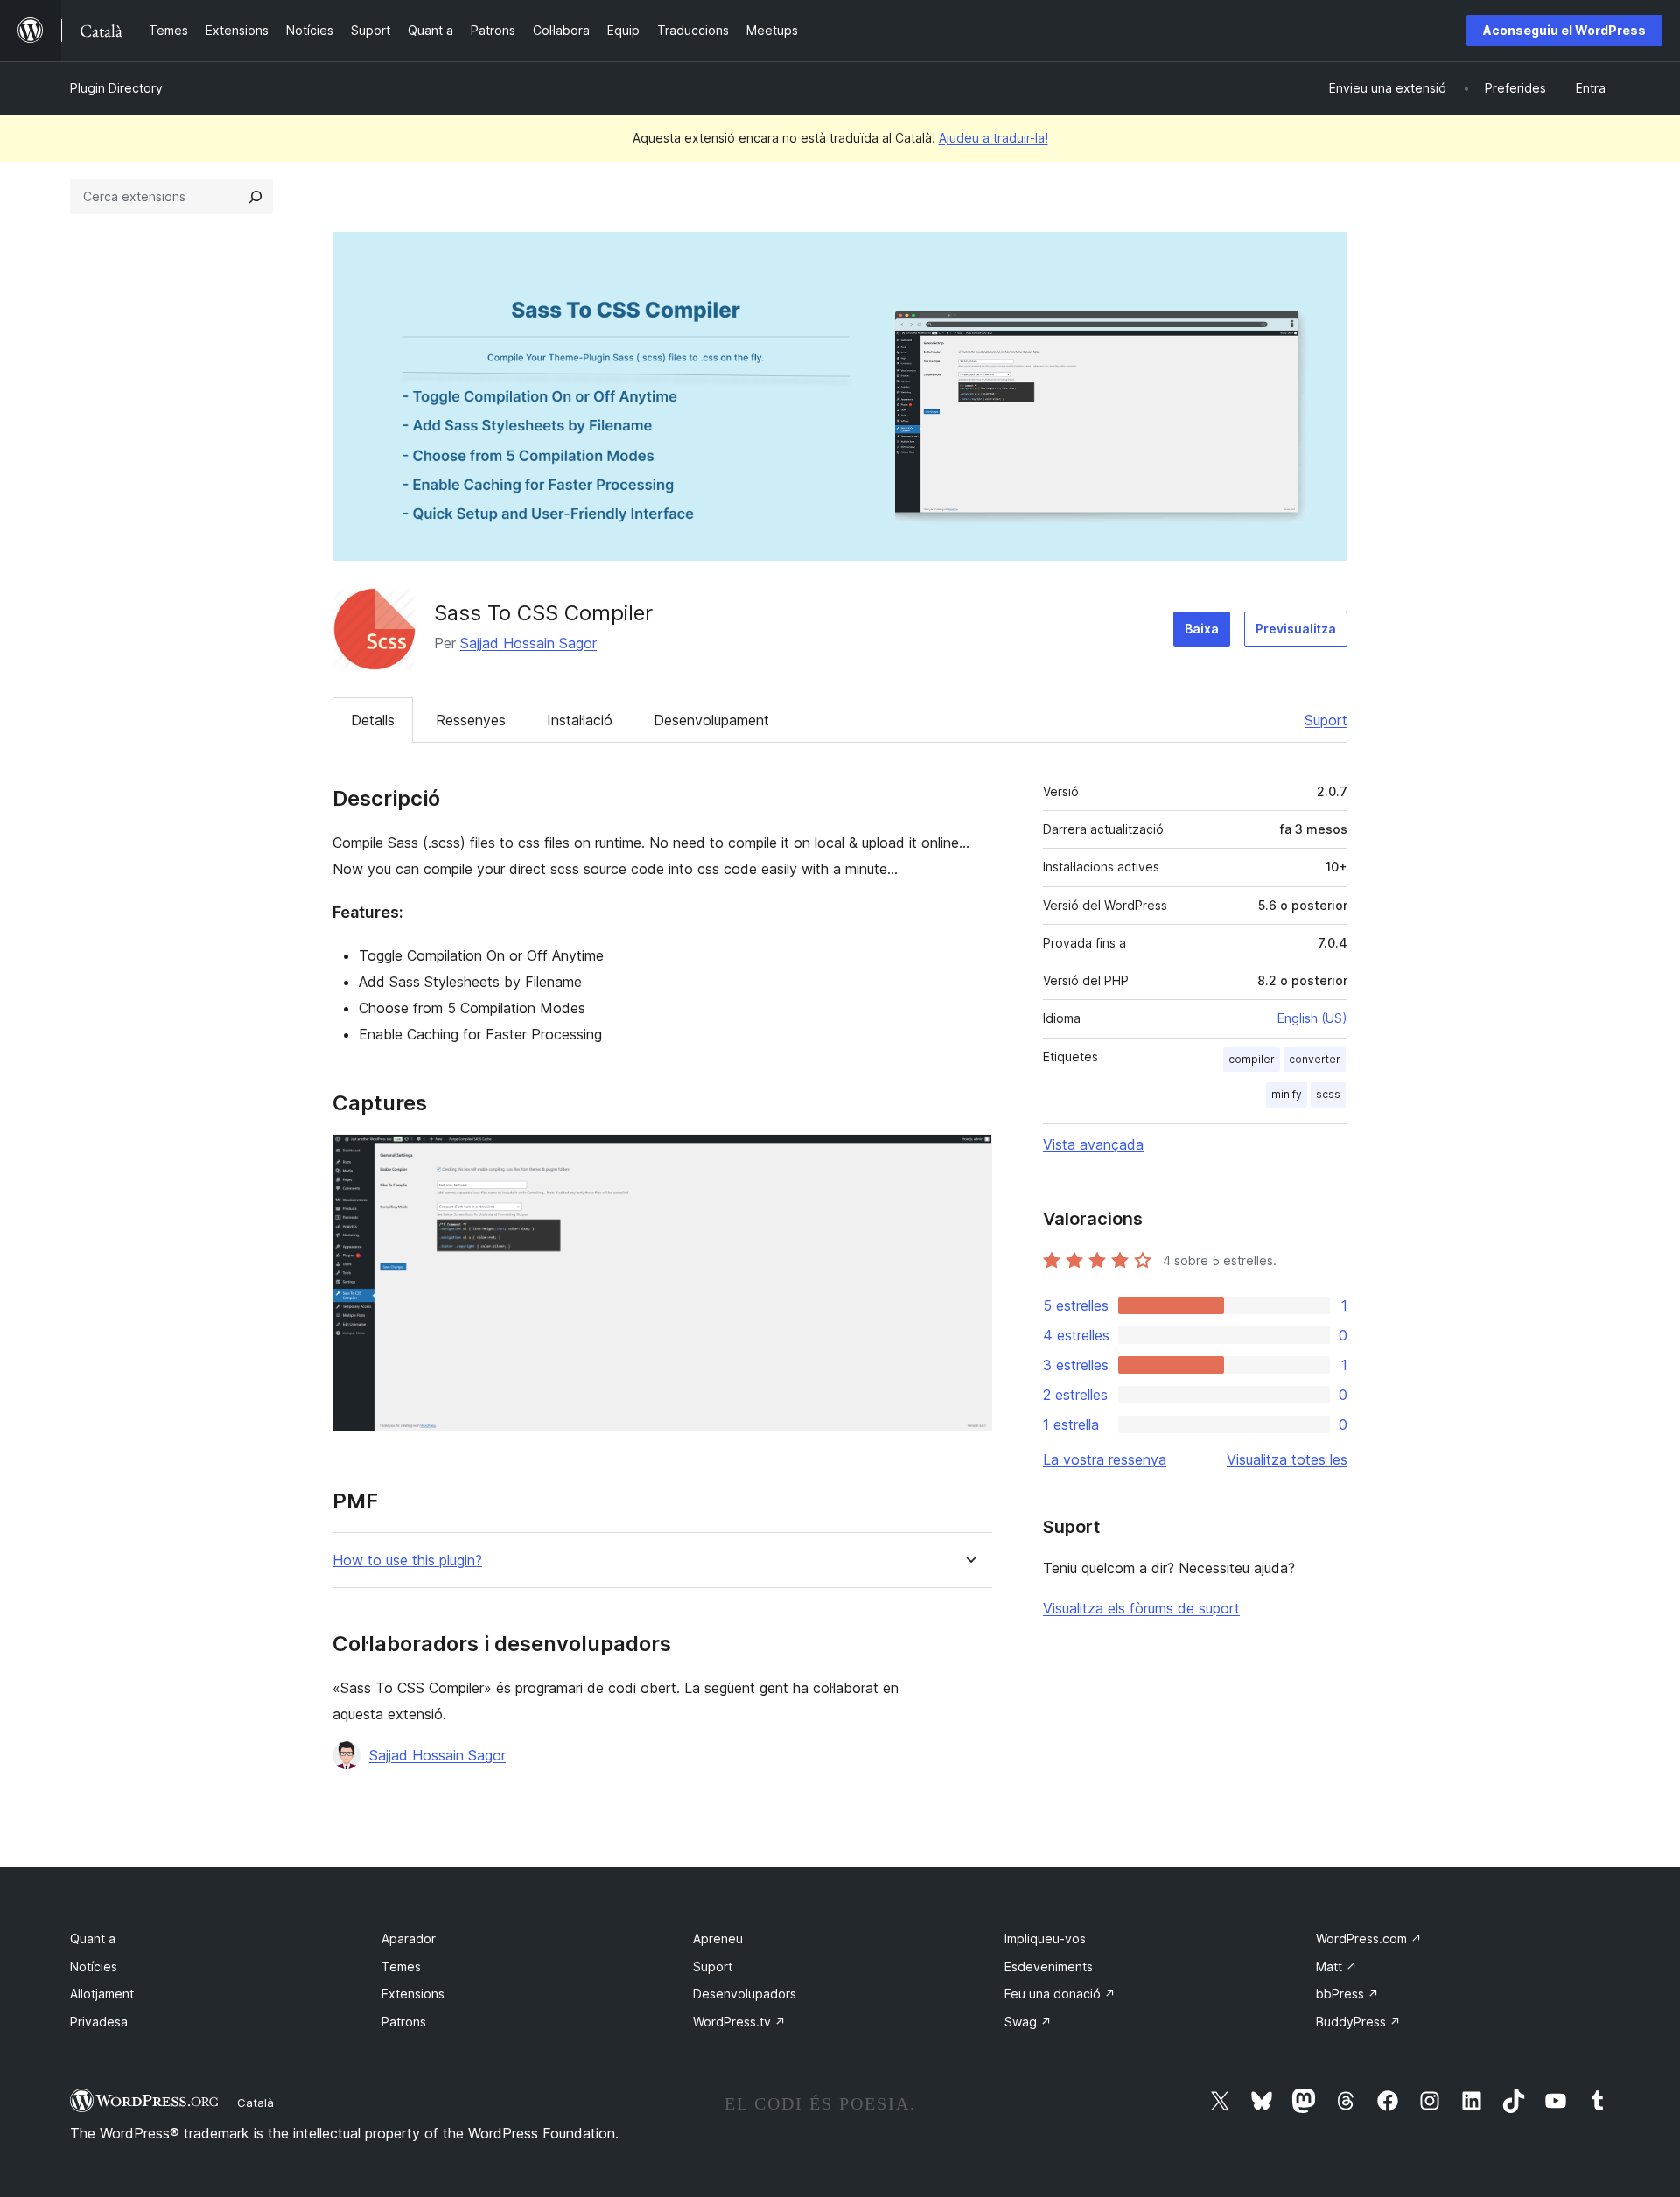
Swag (1028, 2022)
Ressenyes (471, 720)
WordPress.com (1369, 1938)
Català (255, 2103)
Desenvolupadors (745, 1994)
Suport (1326, 720)
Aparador (409, 1938)
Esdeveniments (1049, 1966)
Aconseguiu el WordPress (1564, 30)
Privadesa (99, 2022)
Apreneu (718, 1938)
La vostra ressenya (1105, 1459)
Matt (1337, 1966)
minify (1287, 1094)
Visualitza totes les (1287, 1459)
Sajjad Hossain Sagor (528, 643)
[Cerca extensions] (255, 197)
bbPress (1347, 1994)
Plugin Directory (116, 88)
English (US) (1312, 1018)
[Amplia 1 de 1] (969, 1158)
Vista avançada (1093, 1144)
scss (1328, 1094)
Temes (401, 1966)
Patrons (404, 2022)
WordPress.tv (739, 2022)
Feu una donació (1060, 1994)
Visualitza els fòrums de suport (1141, 1608)
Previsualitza (1296, 629)
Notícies (94, 1966)
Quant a (93, 1938)
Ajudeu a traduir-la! (994, 138)
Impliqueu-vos (1045, 1938)
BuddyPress (1358, 2022)
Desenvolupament (711, 720)
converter (1315, 1059)
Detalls (373, 720)
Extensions (413, 1994)
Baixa (1202, 629)
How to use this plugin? (407, 1560)
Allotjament (102, 1994)
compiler (1252, 1059)
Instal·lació (580, 720)
